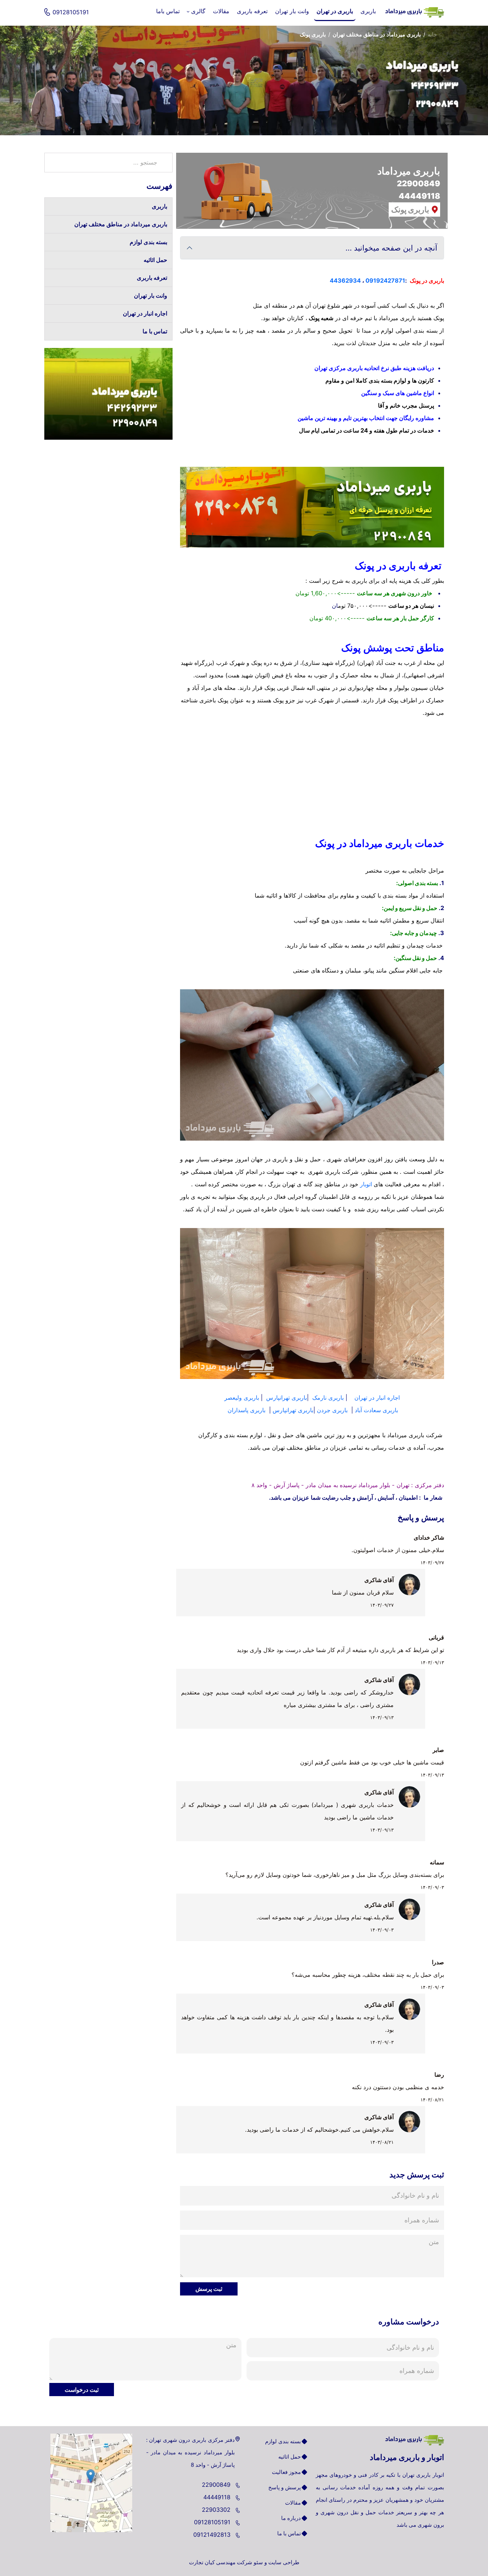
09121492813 (213, 2535)
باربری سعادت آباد (376, 1410)
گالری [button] (198, 11)
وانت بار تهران (151, 296)
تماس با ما (155, 331)
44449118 (218, 2497)
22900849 (217, 2485)
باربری (160, 206)
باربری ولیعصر (242, 1398)
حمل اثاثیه (155, 260)
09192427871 (385, 281)
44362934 (345, 281)
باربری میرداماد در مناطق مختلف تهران (377, 34)
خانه (433, 34)
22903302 (217, 2510)
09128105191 (213, 2522)
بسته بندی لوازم (148, 242)
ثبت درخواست (82, 2390)
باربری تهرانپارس (287, 1398)
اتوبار (366, 1184)
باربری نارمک (328, 1398)
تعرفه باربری (152, 278)
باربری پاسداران (247, 1410)
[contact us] (91, 2483)
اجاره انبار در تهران (377, 1398)
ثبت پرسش (209, 2289)
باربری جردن (332, 1410)
